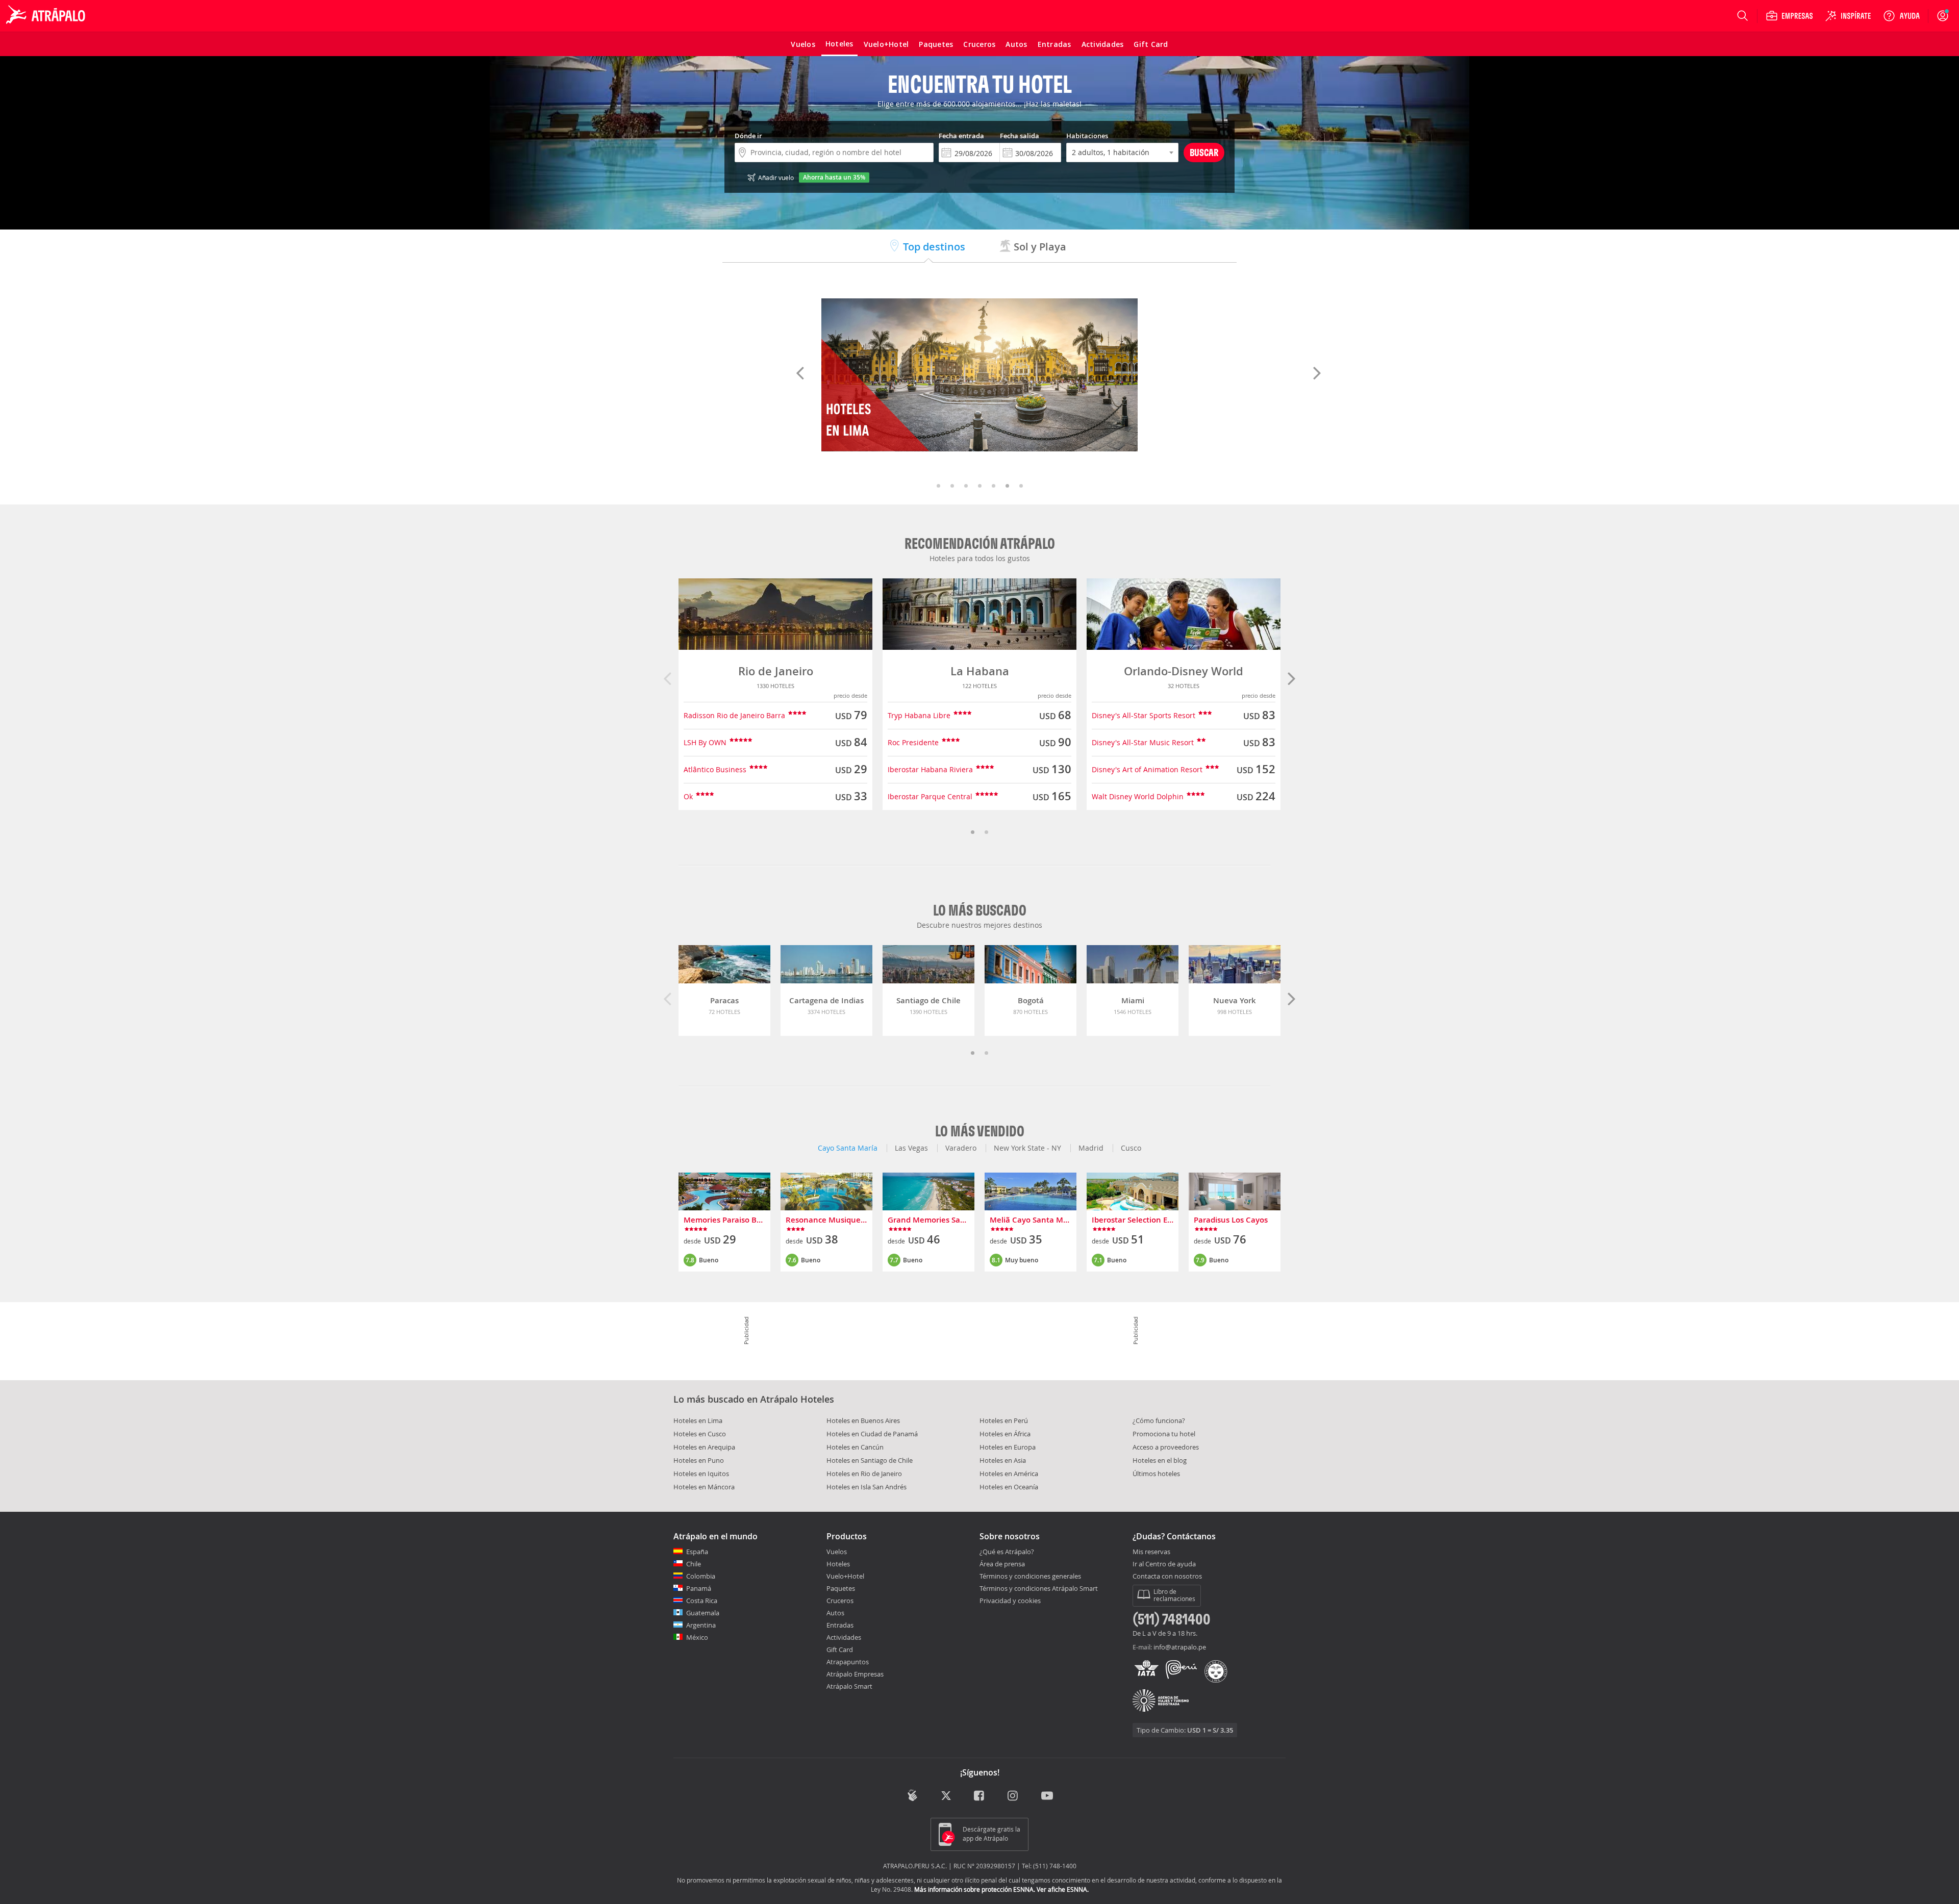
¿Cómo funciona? (1159, 1420)
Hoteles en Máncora (704, 1487)
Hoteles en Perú (1004, 1420)
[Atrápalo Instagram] (1013, 1797)
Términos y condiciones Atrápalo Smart (1039, 1588)
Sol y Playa (1039, 247)
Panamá (699, 1588)
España (697, 1552)
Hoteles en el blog (1160, 1460)
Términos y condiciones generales (1030, 1576)
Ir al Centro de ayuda (1164, 1564)
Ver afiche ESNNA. (1063, 1889)
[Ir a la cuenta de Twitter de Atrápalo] (946, 1797)
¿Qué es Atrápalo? (1007, 1552)
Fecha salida (1020, 136)
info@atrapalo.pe (1180, 1647)
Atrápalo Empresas (855, 1674)
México (697, 1637)
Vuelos (837, 1552)
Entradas (840, 1625)
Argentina (701, 1625)
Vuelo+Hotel (845, 1576)
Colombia (701, 1576)
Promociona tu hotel (1164, 1434)
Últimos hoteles (1156, 1474)
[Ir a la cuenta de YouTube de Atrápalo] (1047, 1797)
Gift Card (840, 1649)
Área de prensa (1002, 1564)
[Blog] (912, 1796)
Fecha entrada (961, 136)
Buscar (1204, 152)
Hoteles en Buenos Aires (863, 1420)
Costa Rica (702, 1601)
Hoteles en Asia (1003, 1460)
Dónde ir (748, 136)
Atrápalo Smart (849, 1686)
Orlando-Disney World (1184, 671)
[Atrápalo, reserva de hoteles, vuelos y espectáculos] (47, 16)
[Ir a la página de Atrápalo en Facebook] (980, 1797)
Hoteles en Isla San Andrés (867, 1487)
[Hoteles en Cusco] (979, 375)
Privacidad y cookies (1010, 1601)
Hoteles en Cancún (855, 1447)
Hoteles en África (1005, 1434)
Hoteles (838, 1564)
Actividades (844, 1637)
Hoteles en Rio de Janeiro (864, 1474)
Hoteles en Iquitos (701, 1474)
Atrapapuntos (848, 1662)
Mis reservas (1151, 1552)
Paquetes (841, 1588)
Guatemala (703, 1613)
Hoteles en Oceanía (1009, 1487)
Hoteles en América (1009, 1474)
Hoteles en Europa (1008, 1447)
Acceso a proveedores (1166, 1447)
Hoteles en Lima (698, 1420)
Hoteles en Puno (699, 1460)
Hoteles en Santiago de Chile (870, 1460)
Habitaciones (1087, 136)
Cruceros (840, 1601)
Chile (694, 1564)
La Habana (980, 671)
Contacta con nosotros (1167, 1577)
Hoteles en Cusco (700, 1434)
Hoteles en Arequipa (704, 1447)
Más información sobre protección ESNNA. (975, 1889)
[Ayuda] (1901, 16)
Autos (835, 1613)
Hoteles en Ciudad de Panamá (872, 1434)
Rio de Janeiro (776, 671)
